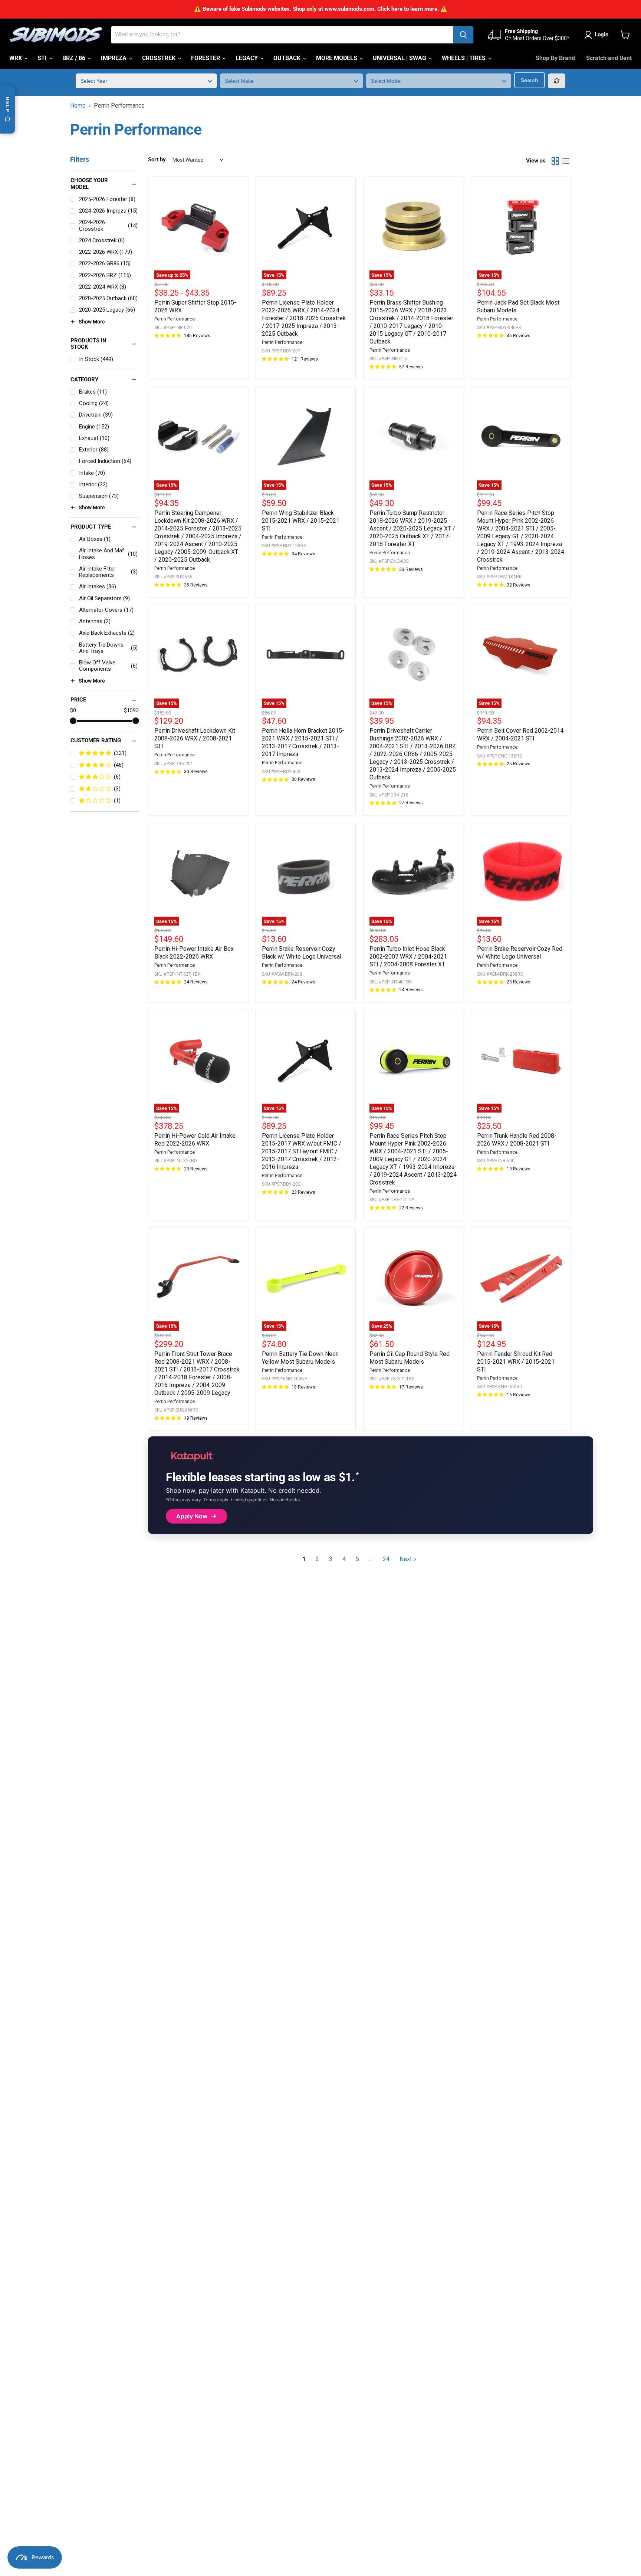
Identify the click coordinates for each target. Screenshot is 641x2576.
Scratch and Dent (609, 58)
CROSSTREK (160, 58)
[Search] (463, 35)
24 (386, 1559)
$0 (73, 710)
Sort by (157, 160)
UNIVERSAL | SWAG (400, 58)
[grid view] (555, 161)
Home (78, 106)
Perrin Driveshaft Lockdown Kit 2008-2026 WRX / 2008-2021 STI (195, 738)
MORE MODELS (337, 58)
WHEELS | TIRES (464, 58)
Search (530, 80)
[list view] (566, 161)
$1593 (131, 710)
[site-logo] (56, 35)
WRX (16, 58)
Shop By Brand (555, 58)
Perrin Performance (175, 319)
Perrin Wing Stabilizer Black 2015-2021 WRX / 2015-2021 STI (301, 521)
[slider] (73, 721)
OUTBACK (288, 58)
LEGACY (247, 58)
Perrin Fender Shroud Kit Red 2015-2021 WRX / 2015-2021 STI (516, 1362)
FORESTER (206, 58)
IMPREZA (114, 58)
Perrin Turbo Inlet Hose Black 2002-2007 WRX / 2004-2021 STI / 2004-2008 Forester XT (408, 957)
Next (406, 1559)
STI (43, 58)
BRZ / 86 (75, 58)
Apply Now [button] (192, 1516)
